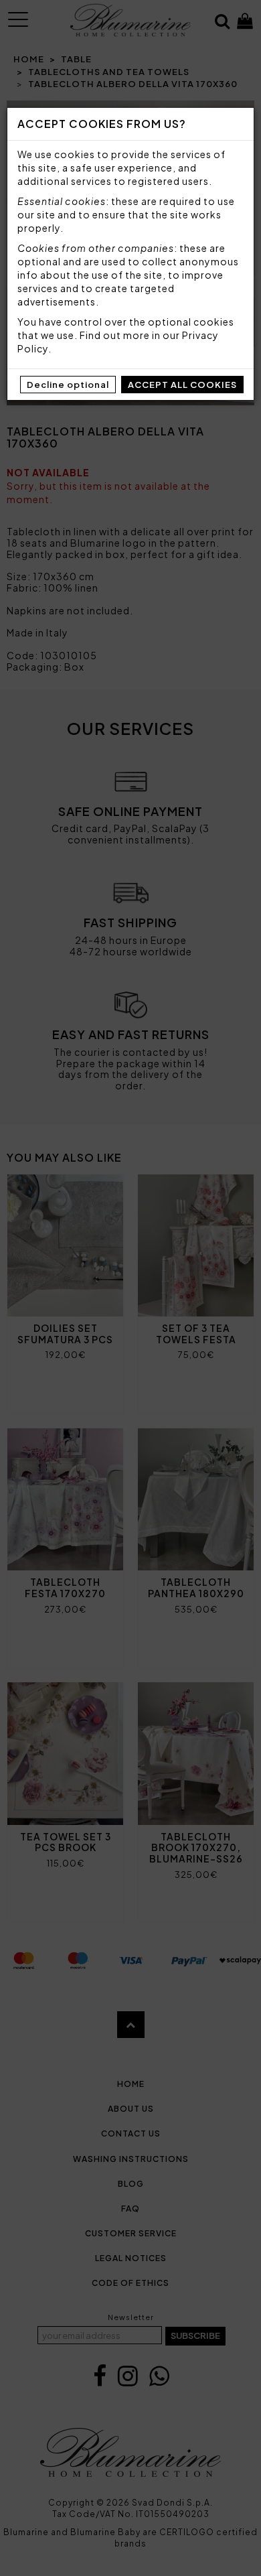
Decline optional (68, 385)
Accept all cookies (182, 385)
